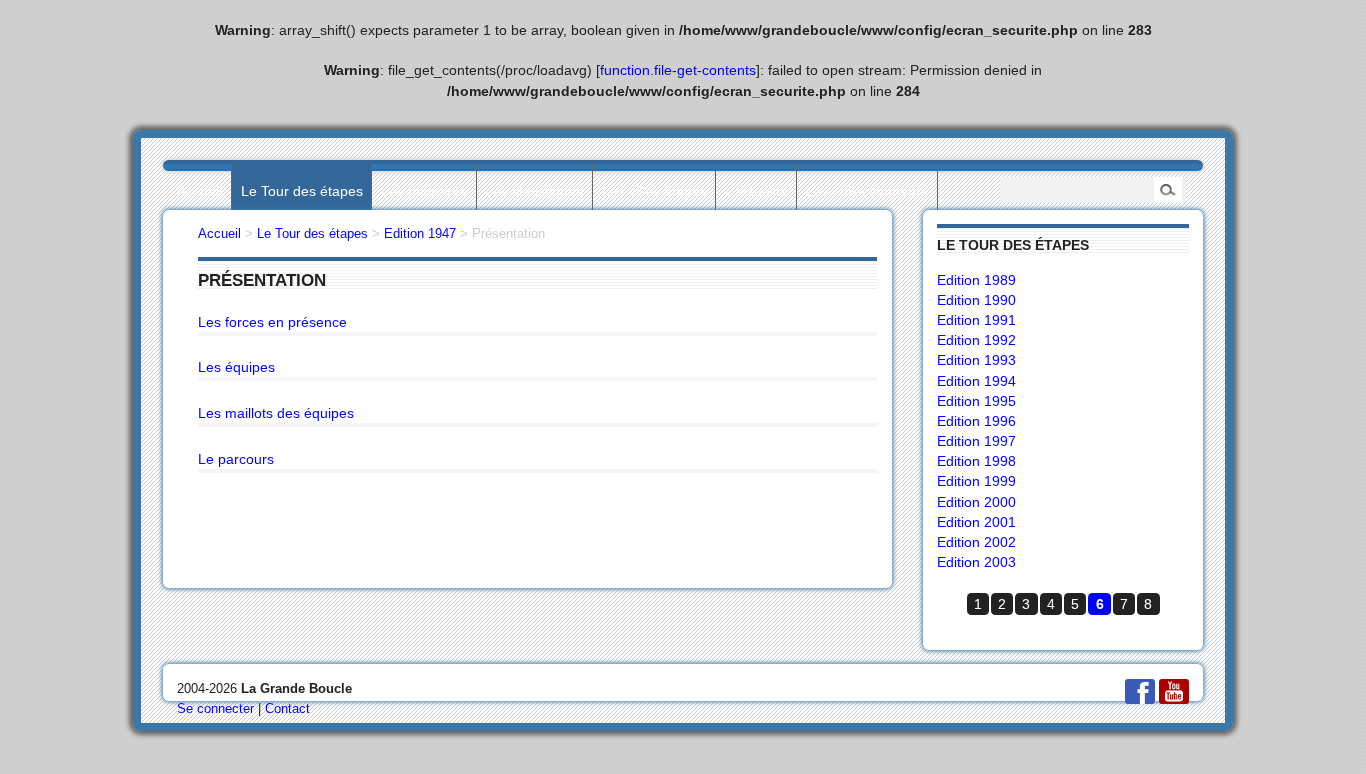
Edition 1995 (976, 401)
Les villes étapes (654, 191)
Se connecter (215, 708)
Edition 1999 (976, 481)
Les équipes (236, 367)
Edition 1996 (976, 421)
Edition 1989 (976, 280)
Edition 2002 (976, 542)
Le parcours (236, 459)
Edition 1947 (420, 233)
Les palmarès (424, 191)
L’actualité (756, 191)
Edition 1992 (976, 340)
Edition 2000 (976, 502)
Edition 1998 (976, 461)
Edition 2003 (976, 562)
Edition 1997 (976, 441)
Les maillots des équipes (276, 413)
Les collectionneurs (867, 191)
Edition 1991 (976, 320)
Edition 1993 (976, 360)
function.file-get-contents (678, 70)
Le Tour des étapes (302, 191)
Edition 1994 (976, 381)
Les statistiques (534, 191)
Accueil (199, 191)
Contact (287, 708)
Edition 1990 (976, 300)
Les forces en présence (272, 322)
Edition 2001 (976, 522)
